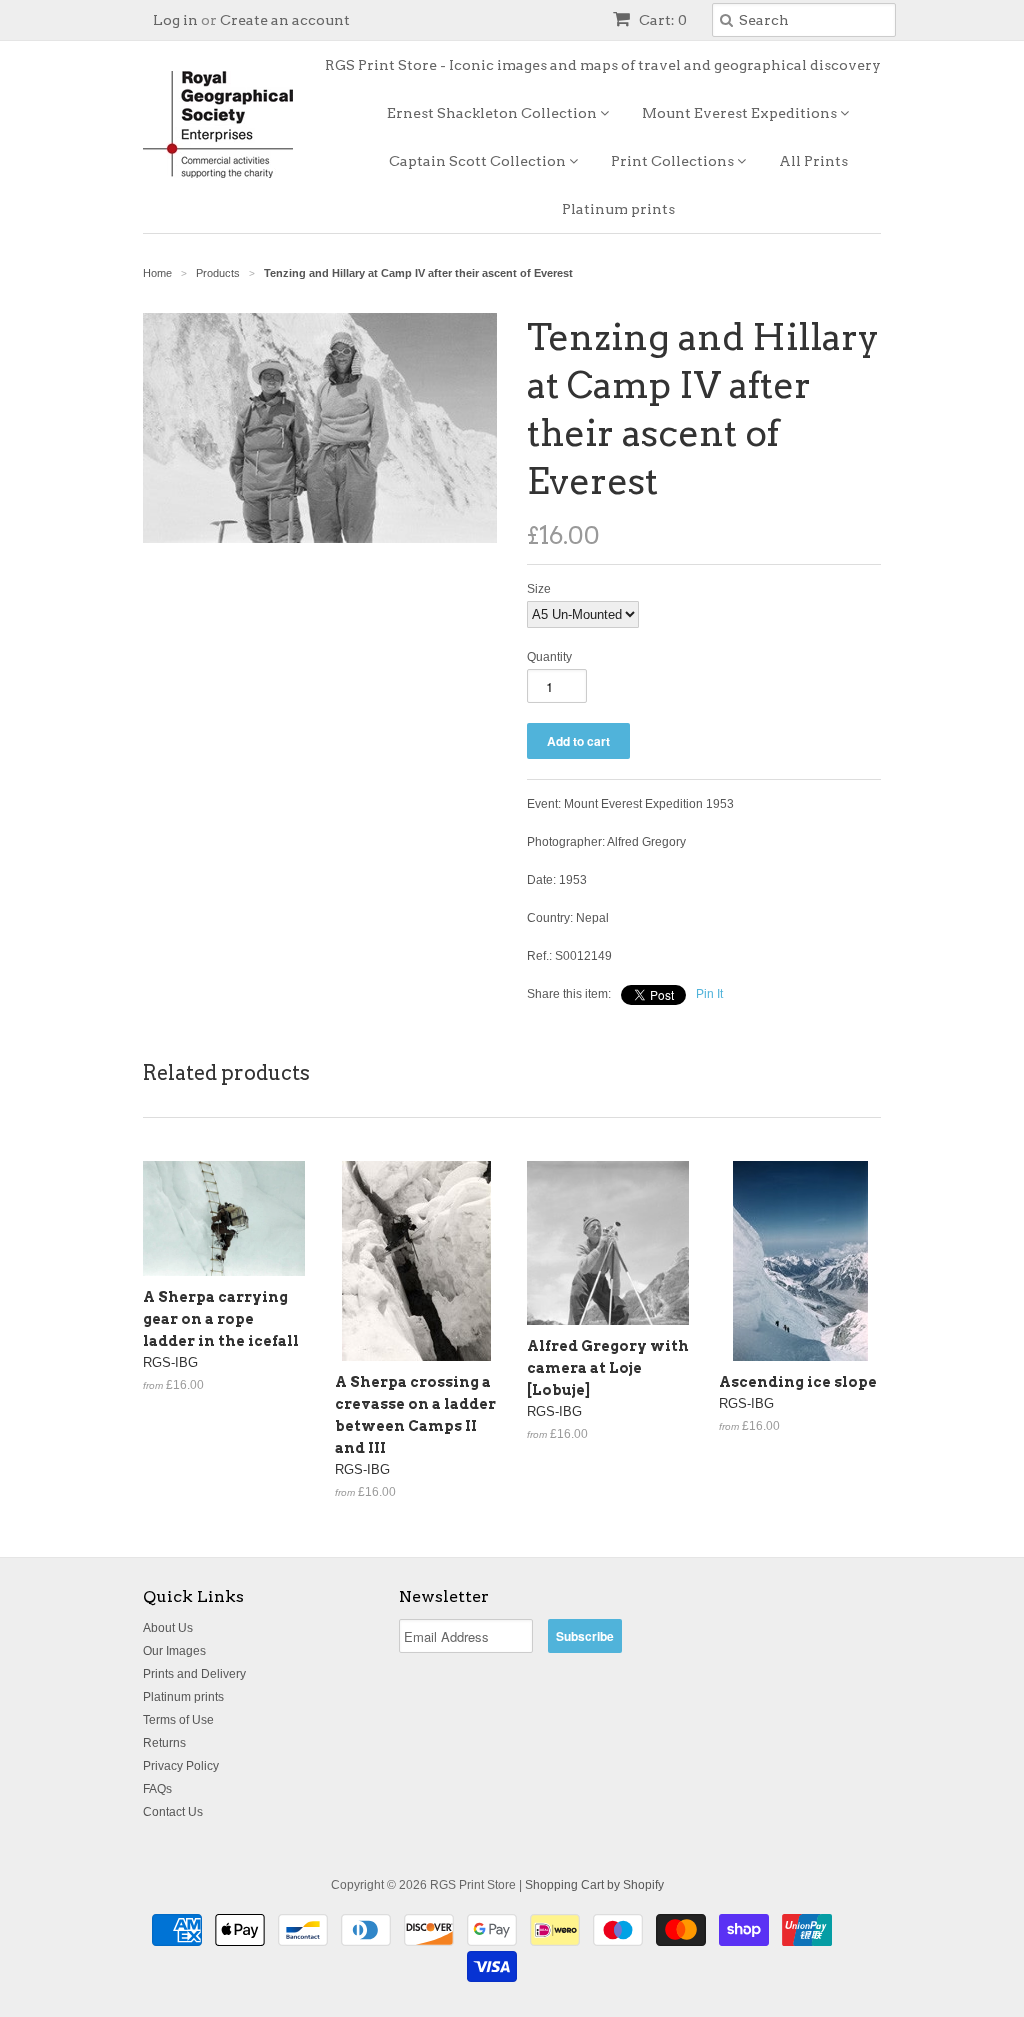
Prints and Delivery (194, 1674)
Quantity (549, 657)
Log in (175, 20)
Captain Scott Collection (479, 161)
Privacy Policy (181, 1766)
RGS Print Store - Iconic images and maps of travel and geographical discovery (603, 65)
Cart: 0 (661, 20)
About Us (168, 1628)
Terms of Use (178, 1720)
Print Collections (674, 161)
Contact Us (173, 1812)
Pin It (709, 994)
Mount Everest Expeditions (741, 113)
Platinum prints (618, 209)
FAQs (157, 1789)
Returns (164, 1743)
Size (539, 589)
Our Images (174, 1651)
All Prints (813, 161)
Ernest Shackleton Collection (493, 113)
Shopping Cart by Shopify (594, 1885)
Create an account (285, 20)
